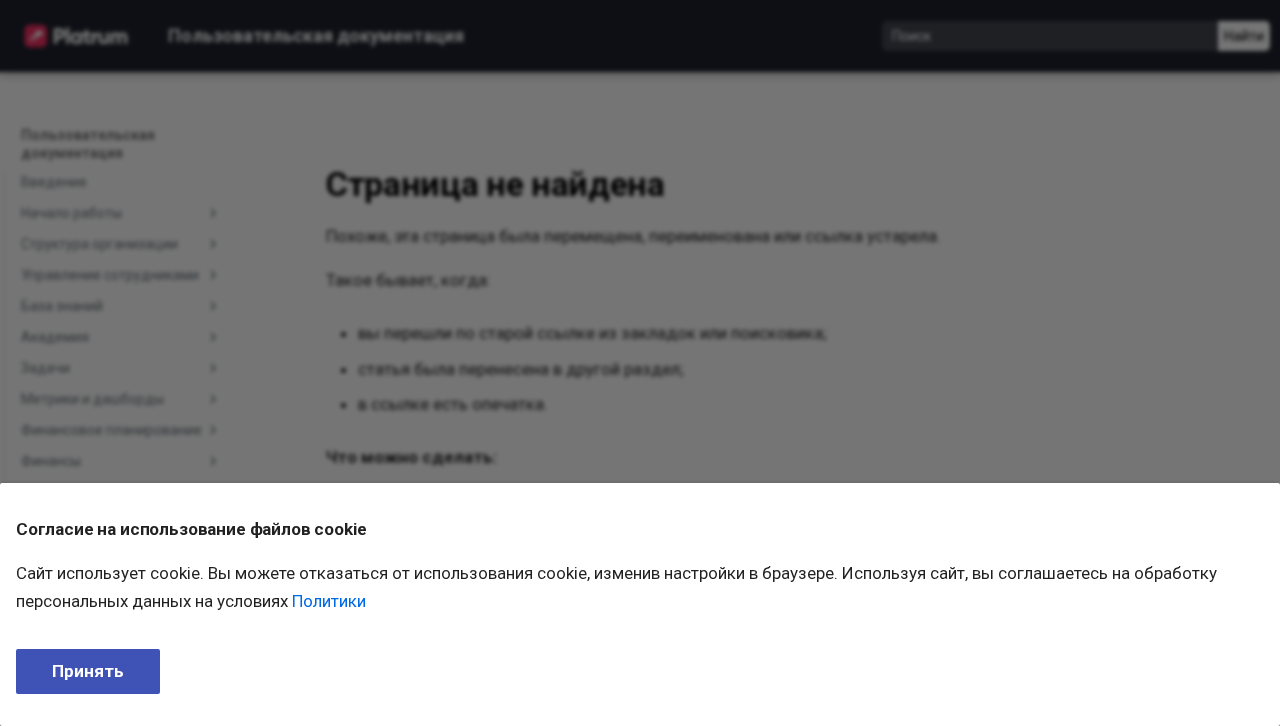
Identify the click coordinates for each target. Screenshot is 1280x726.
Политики (329, 601)
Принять (88, 671)
